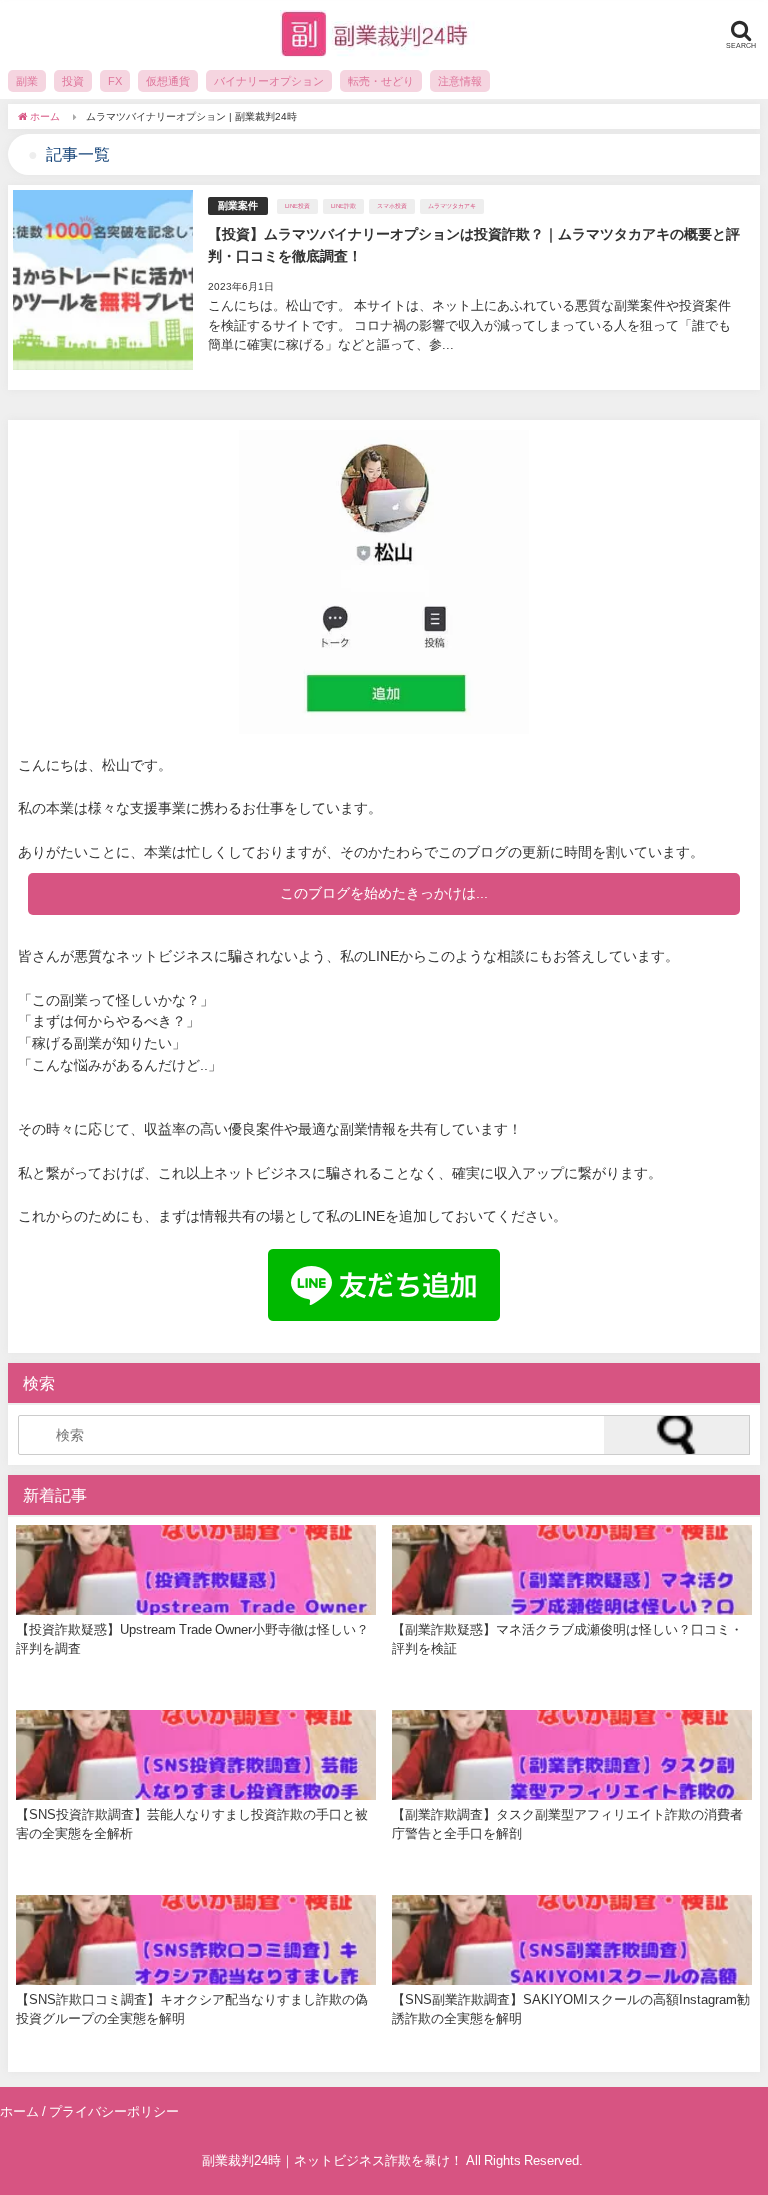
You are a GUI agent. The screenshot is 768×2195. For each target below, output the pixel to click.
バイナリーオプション (269, 81)
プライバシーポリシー (114, 2111)
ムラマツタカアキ (452, 206)
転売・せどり (381, 81)
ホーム (19, 2111)
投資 (73, 81)
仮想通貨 (168, 81)
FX (115, 81)
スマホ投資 (392, 206)
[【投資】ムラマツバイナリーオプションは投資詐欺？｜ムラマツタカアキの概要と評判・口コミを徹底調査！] (384, 287)
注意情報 (460, 81)
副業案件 (238, 205)
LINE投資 (297, 206)
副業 (27, 81)
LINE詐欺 (343, 206)
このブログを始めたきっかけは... (384, 893)
